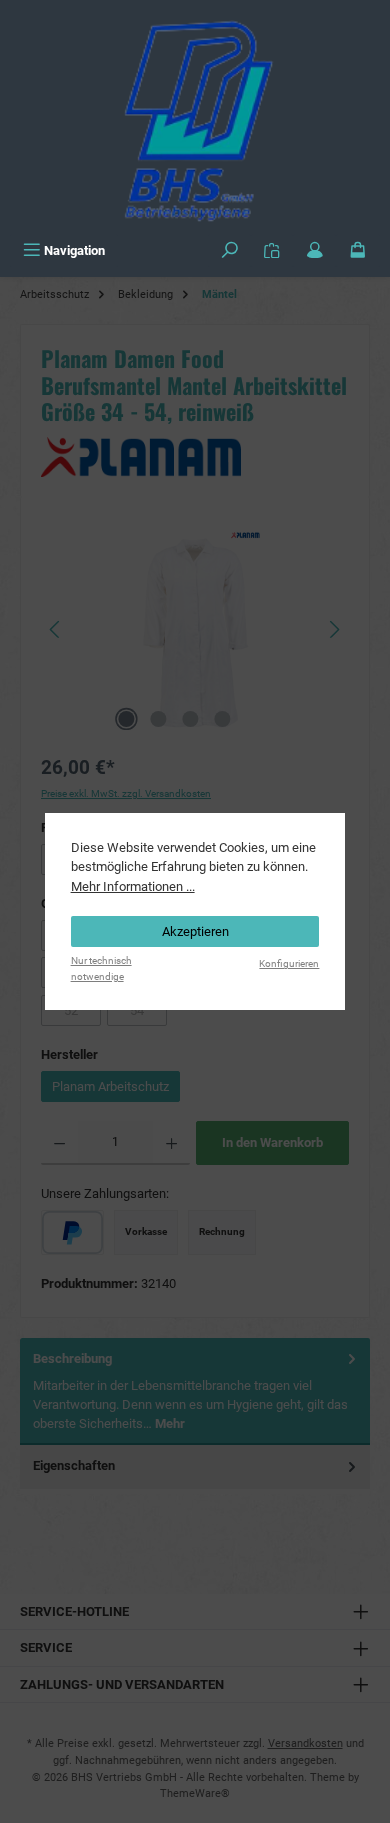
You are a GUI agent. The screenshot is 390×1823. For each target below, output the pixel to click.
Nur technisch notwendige (101, 968)
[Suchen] (230, 250)
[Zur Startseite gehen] (195, 117)
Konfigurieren (289, 963)
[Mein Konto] (315, 250)
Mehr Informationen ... (133, 886)
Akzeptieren (195, 931)
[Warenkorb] (358, 250)
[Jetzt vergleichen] (271, 250)
